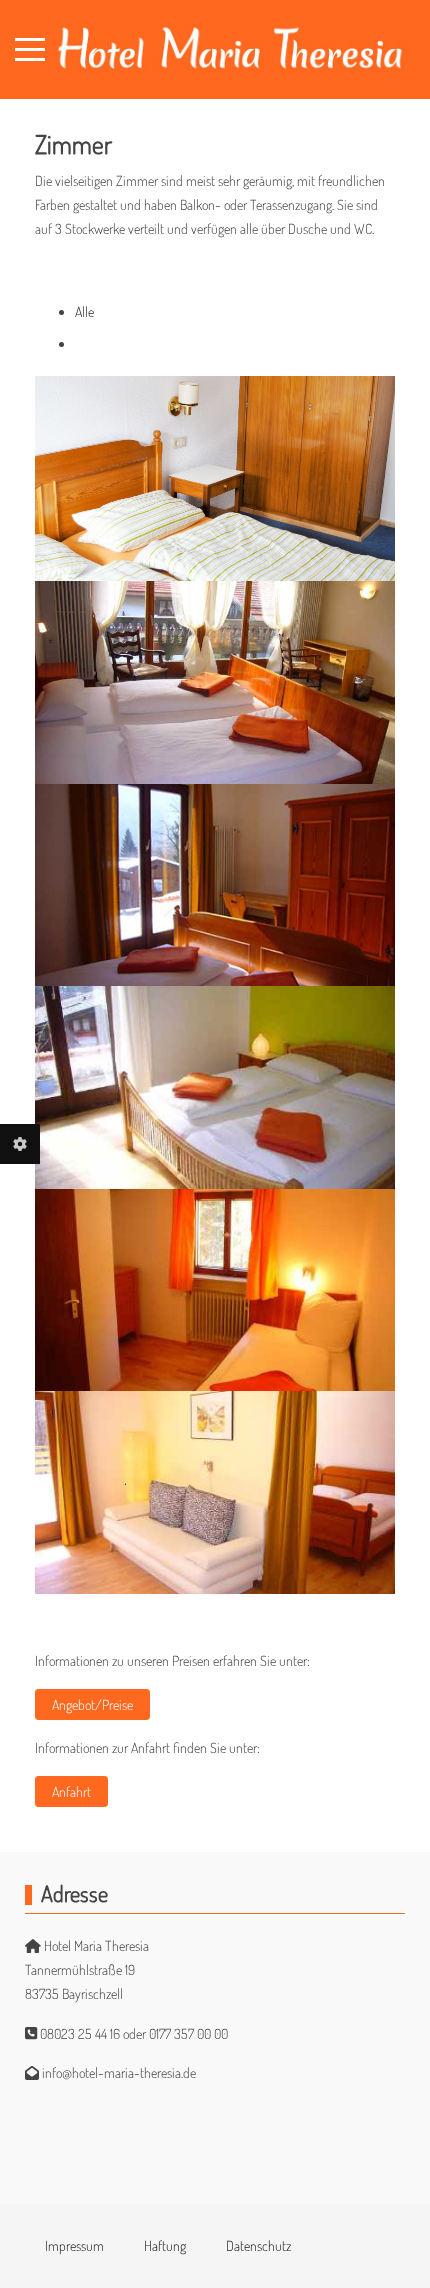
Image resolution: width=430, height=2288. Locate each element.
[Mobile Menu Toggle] (30, 50)
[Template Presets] (20, 1144)
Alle (84, 311)
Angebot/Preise (92, 1704)
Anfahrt (71, 1791)
